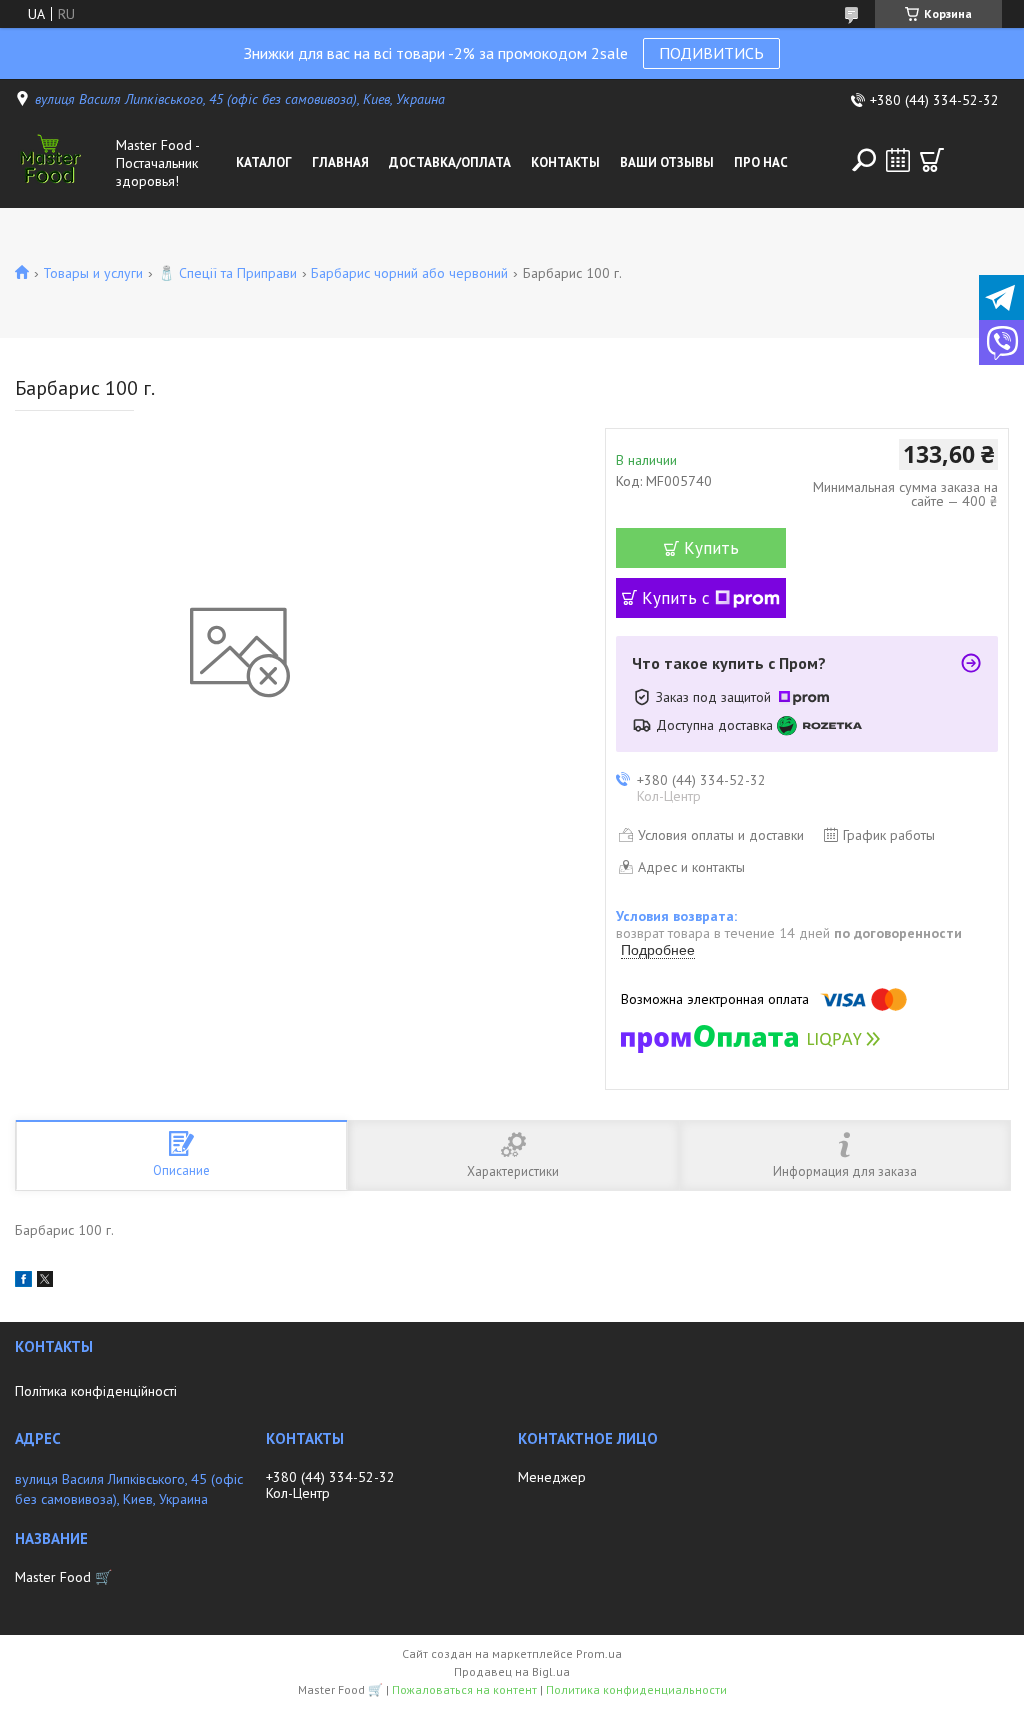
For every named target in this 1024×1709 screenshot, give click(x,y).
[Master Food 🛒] (61, 163)
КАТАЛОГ (264, 162)
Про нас (761, 162)
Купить (711, 548)
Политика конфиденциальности (636, 1689)
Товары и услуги (93, 273)
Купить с (676, 598)
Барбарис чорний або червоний (409, 273)
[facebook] (23, 1282)
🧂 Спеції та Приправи (227, 273)
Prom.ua (599, 1653)
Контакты (565, 162)
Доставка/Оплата (450, 162)
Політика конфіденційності (96, 1391)
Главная (340, 162)
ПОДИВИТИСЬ (711, 53)
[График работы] (898, 160)
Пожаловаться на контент (464, 1689)
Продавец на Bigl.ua (512, 1671)
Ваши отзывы (667, 162)
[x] (45, 1282)
